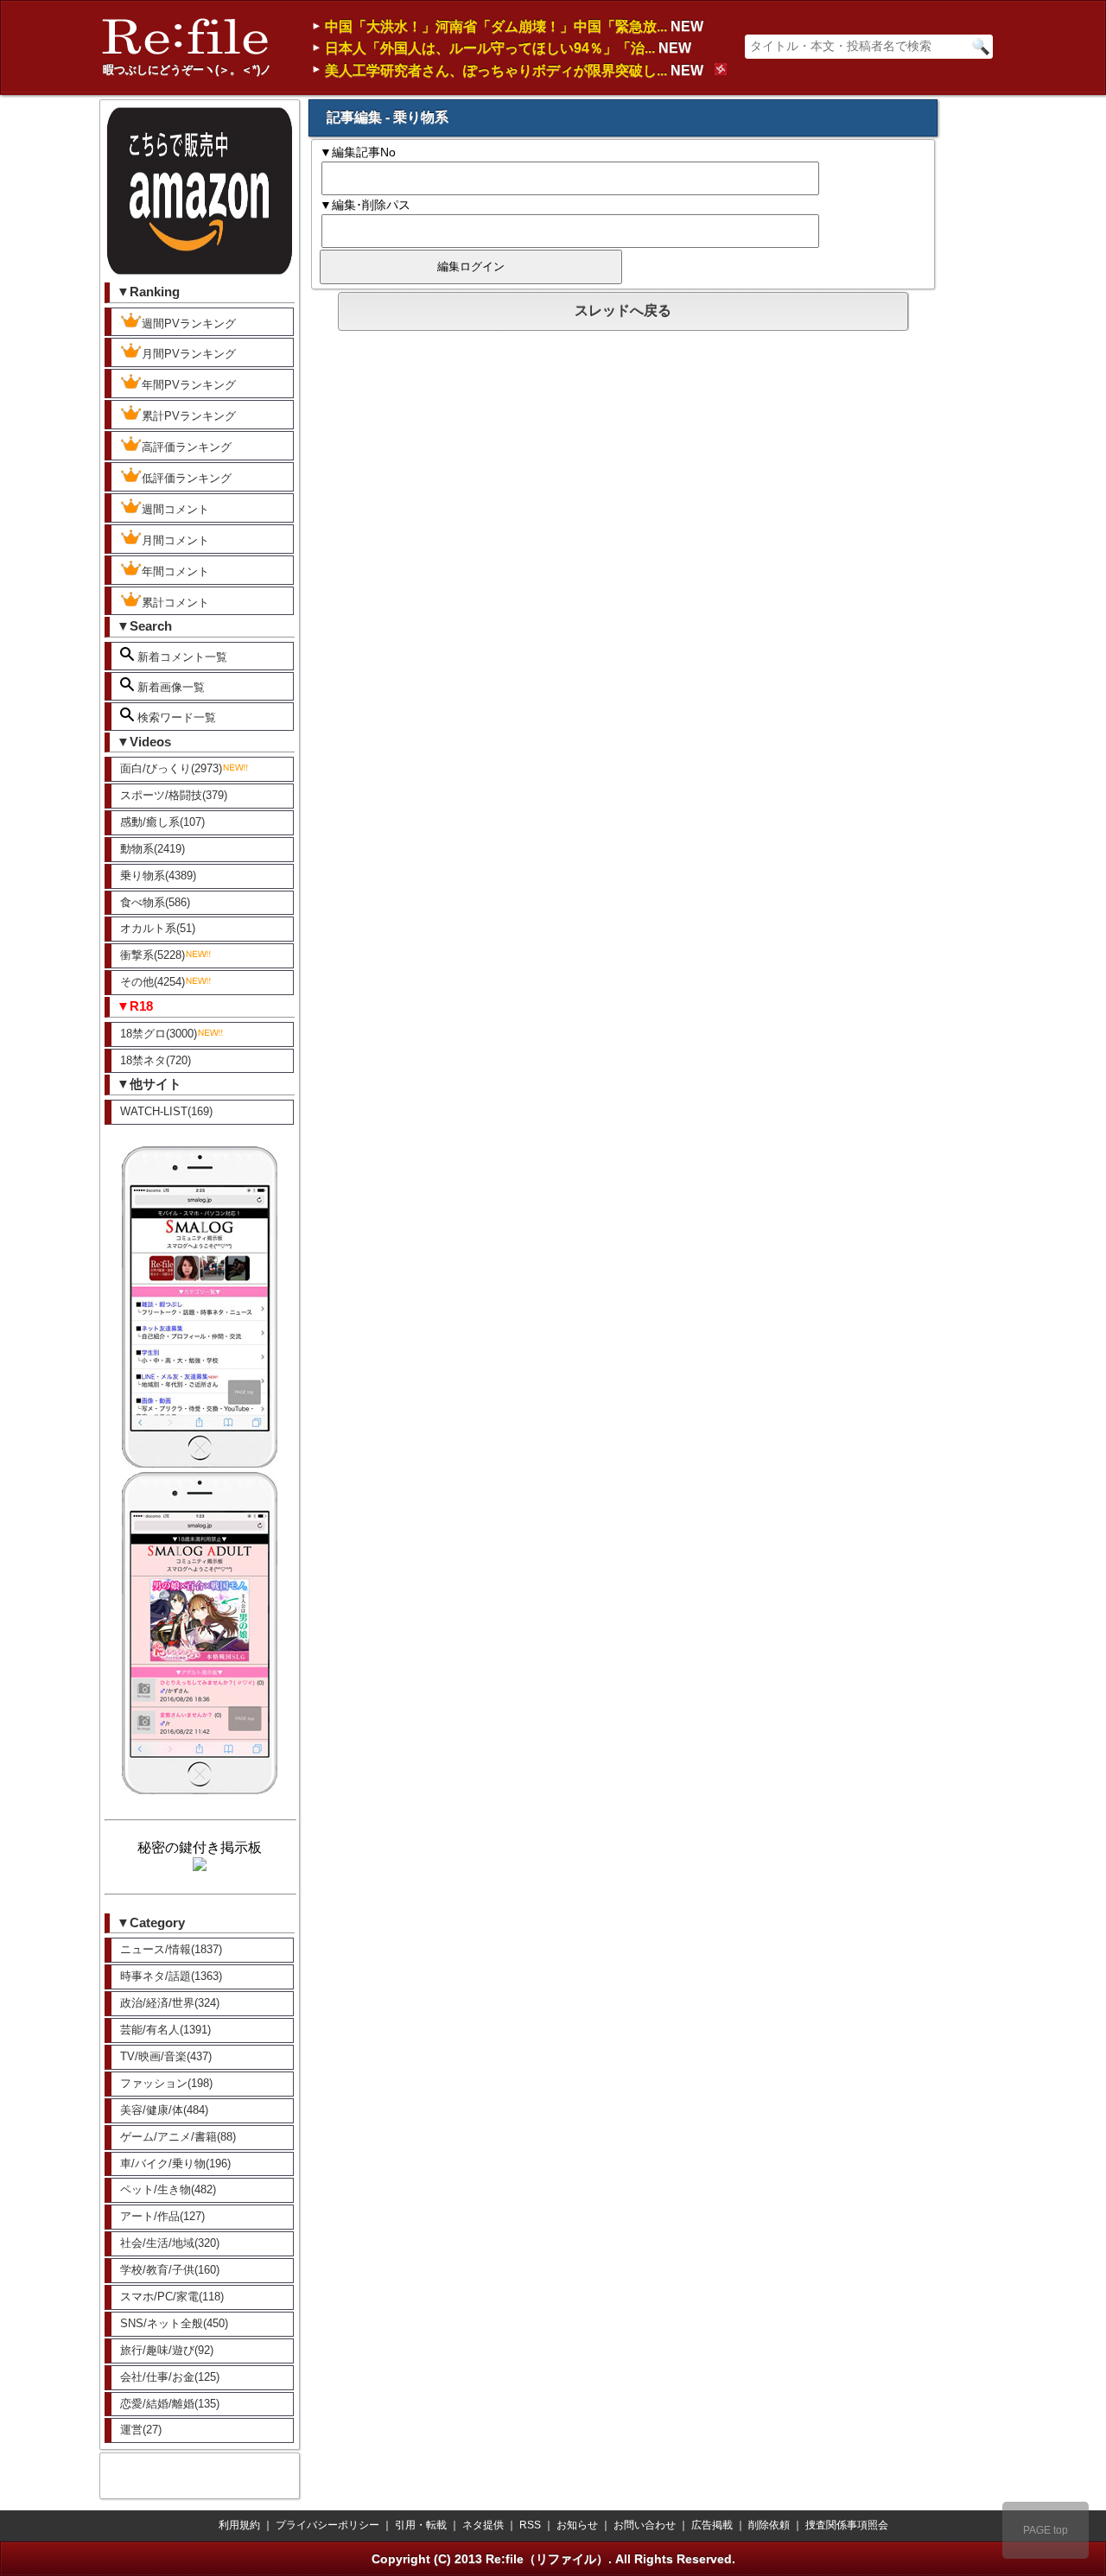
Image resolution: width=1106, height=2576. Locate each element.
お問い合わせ (645, 2525)
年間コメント (175, 571)
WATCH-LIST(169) (166, 1111)
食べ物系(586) (155, 902)
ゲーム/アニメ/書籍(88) (178, 2137)
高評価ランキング (187, 447)
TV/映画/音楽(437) (166, 2056)
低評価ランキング (187, 478)
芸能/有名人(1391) (165, 2030)
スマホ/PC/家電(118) (172, 2297)
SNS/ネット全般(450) (174, 2323)
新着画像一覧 (169, 687)
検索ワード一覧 (175, 717)
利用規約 (239, 2525)
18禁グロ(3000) (159, 1034)
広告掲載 (712, 2525)
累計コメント (175, 603)
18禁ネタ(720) (156, 1060)
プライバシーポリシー (327, 2525)
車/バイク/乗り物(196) (175, 2164)
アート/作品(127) (162, 2216)
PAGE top (1046, 2530)
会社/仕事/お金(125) (170, 2377)
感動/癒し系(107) (162, 822)
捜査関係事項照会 (847, 2525)
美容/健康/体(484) (164, 2110)
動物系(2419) (153, 849)
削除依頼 (769, 2525)
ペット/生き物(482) (168, 2189)
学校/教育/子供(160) (170, 2270)
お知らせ (577, 2525)
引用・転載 (421, 2525)
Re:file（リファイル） (547, 2559)
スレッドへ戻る (623, 311)
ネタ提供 (483, 2525)
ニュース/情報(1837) (171, 1949)
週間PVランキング (189, 324)
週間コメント (175, 509)
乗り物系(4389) (158, 876)
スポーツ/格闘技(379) (174, 795)
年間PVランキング (189, 385)
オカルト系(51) (158, 928)
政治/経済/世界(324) (170, 2003)
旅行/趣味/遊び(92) (167, 2350)
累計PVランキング (189, 416)
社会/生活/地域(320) (170, 2243)
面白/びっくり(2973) (171, 768)
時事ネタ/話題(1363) (171, 1976)
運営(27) (141, 2430)
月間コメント (175, 540)
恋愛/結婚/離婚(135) (170, 2404)
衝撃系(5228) (153, 955)
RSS (530, 2525)
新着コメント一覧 (181, 657)
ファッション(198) (166, 2083)
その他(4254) (153, 982)
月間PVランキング (189, 354)
